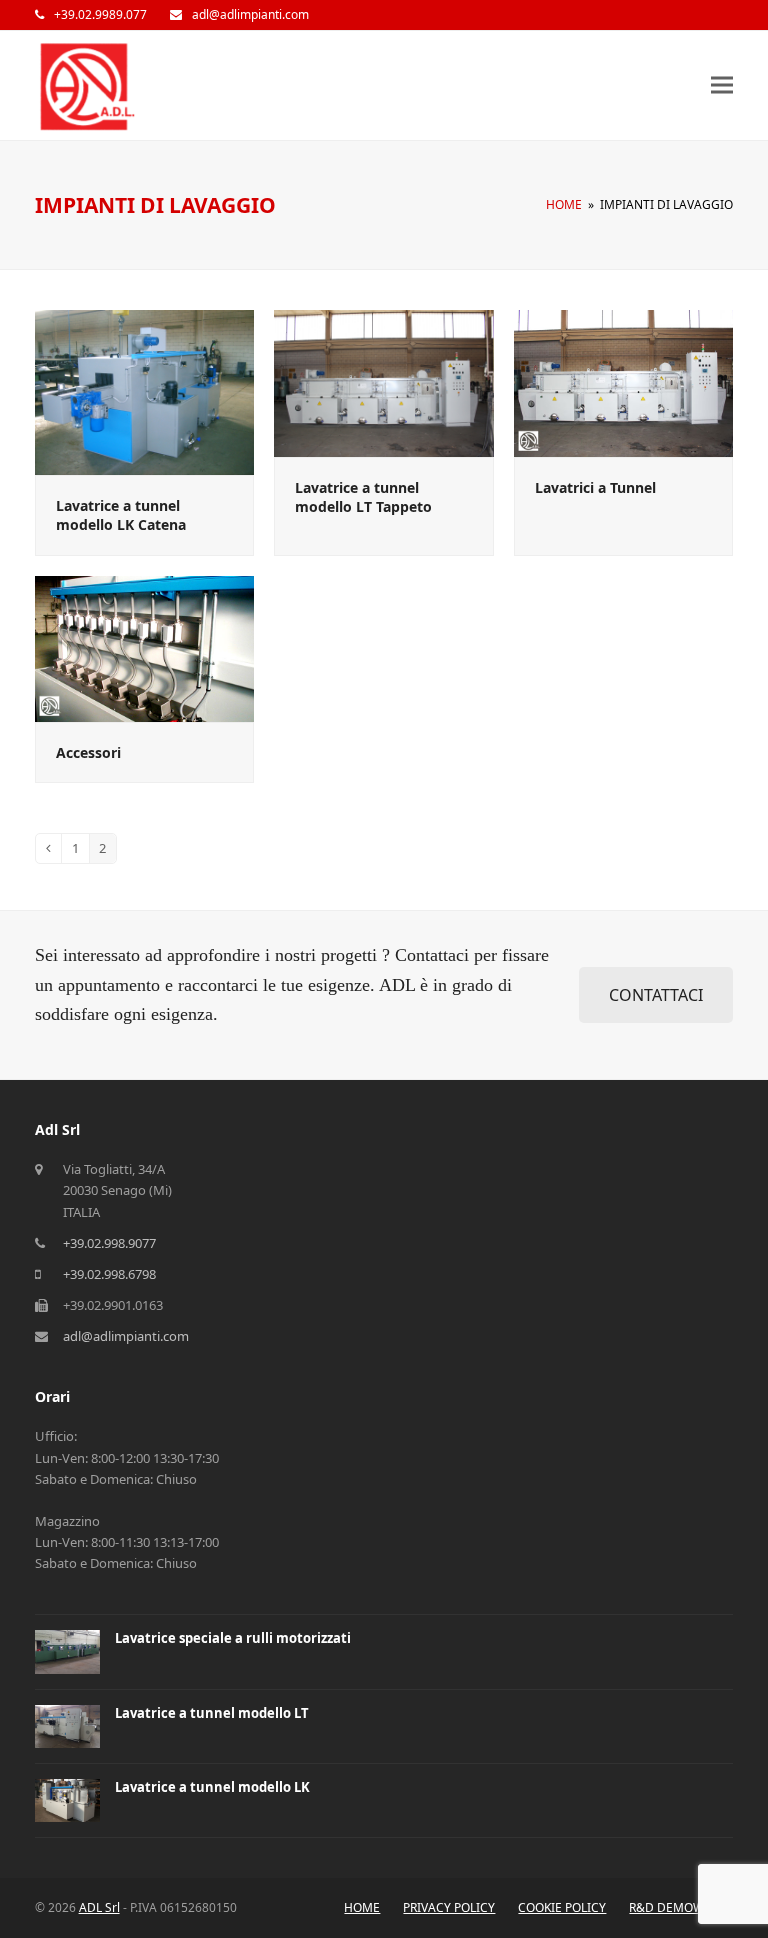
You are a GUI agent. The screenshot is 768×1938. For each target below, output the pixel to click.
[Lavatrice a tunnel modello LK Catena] (145, 391)
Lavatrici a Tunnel (595, 487)
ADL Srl (99, 1907)
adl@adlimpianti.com (250, 14)
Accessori (88, 752)
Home (362, 1907)
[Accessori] (145, 647)
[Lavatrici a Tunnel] (624, 382)
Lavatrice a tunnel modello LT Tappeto (363, 497)
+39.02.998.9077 (109, 1243)
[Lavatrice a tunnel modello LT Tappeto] (384, 382)
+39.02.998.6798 (109, 1274)
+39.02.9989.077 (100, 14)
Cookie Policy (562, 1907)
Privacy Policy (449, 1907)
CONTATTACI (656, 995)
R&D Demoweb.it (681, 1907)
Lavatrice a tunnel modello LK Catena (121, 515)
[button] (722, 85)
